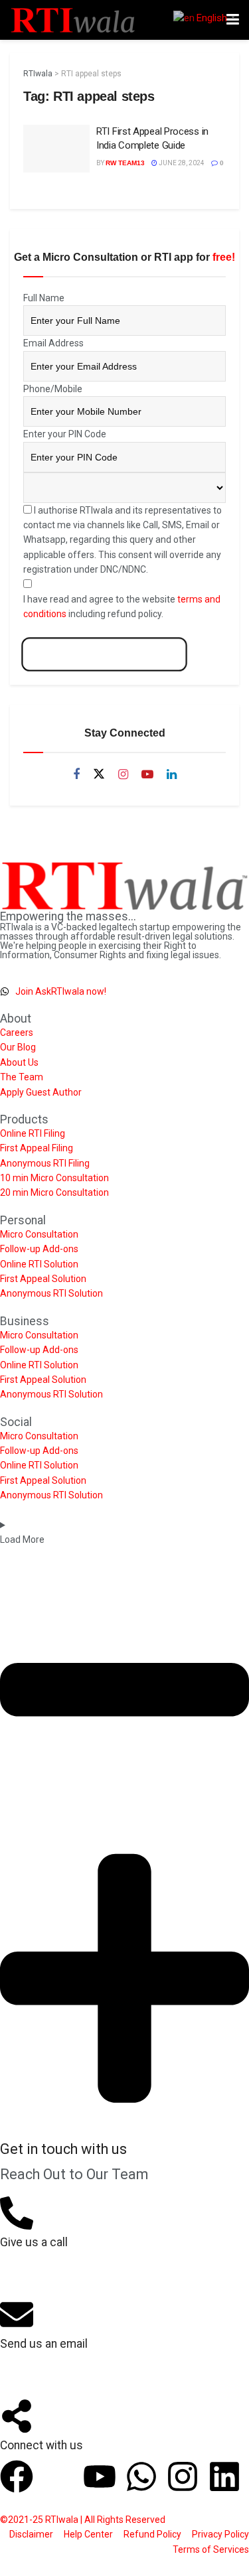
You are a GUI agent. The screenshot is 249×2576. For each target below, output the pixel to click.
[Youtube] (100, 2476)
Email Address (53, 343)
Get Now (104, 655)
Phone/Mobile (53, 389)
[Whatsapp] (141, 2476)
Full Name (44, 298)
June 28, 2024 (181, 163)
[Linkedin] (224, 2476)
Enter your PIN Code (65, 434)
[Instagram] (183, 2476)
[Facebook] (17, 2476)
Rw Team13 (125, 163)
